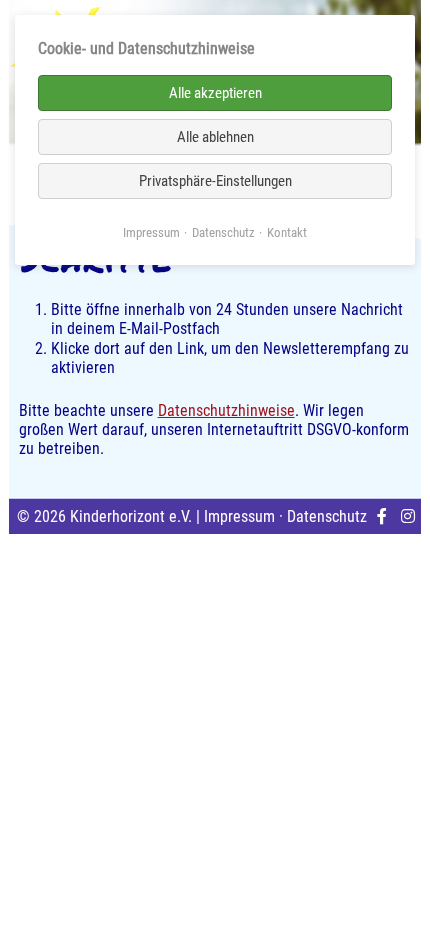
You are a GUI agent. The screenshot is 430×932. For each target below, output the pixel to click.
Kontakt (287, 232)
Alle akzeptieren (215, 93)
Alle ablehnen (215, 137)
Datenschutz (327, 516)
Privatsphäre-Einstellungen (215, 181)
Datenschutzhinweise (226, 410)
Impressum (239, 516)
